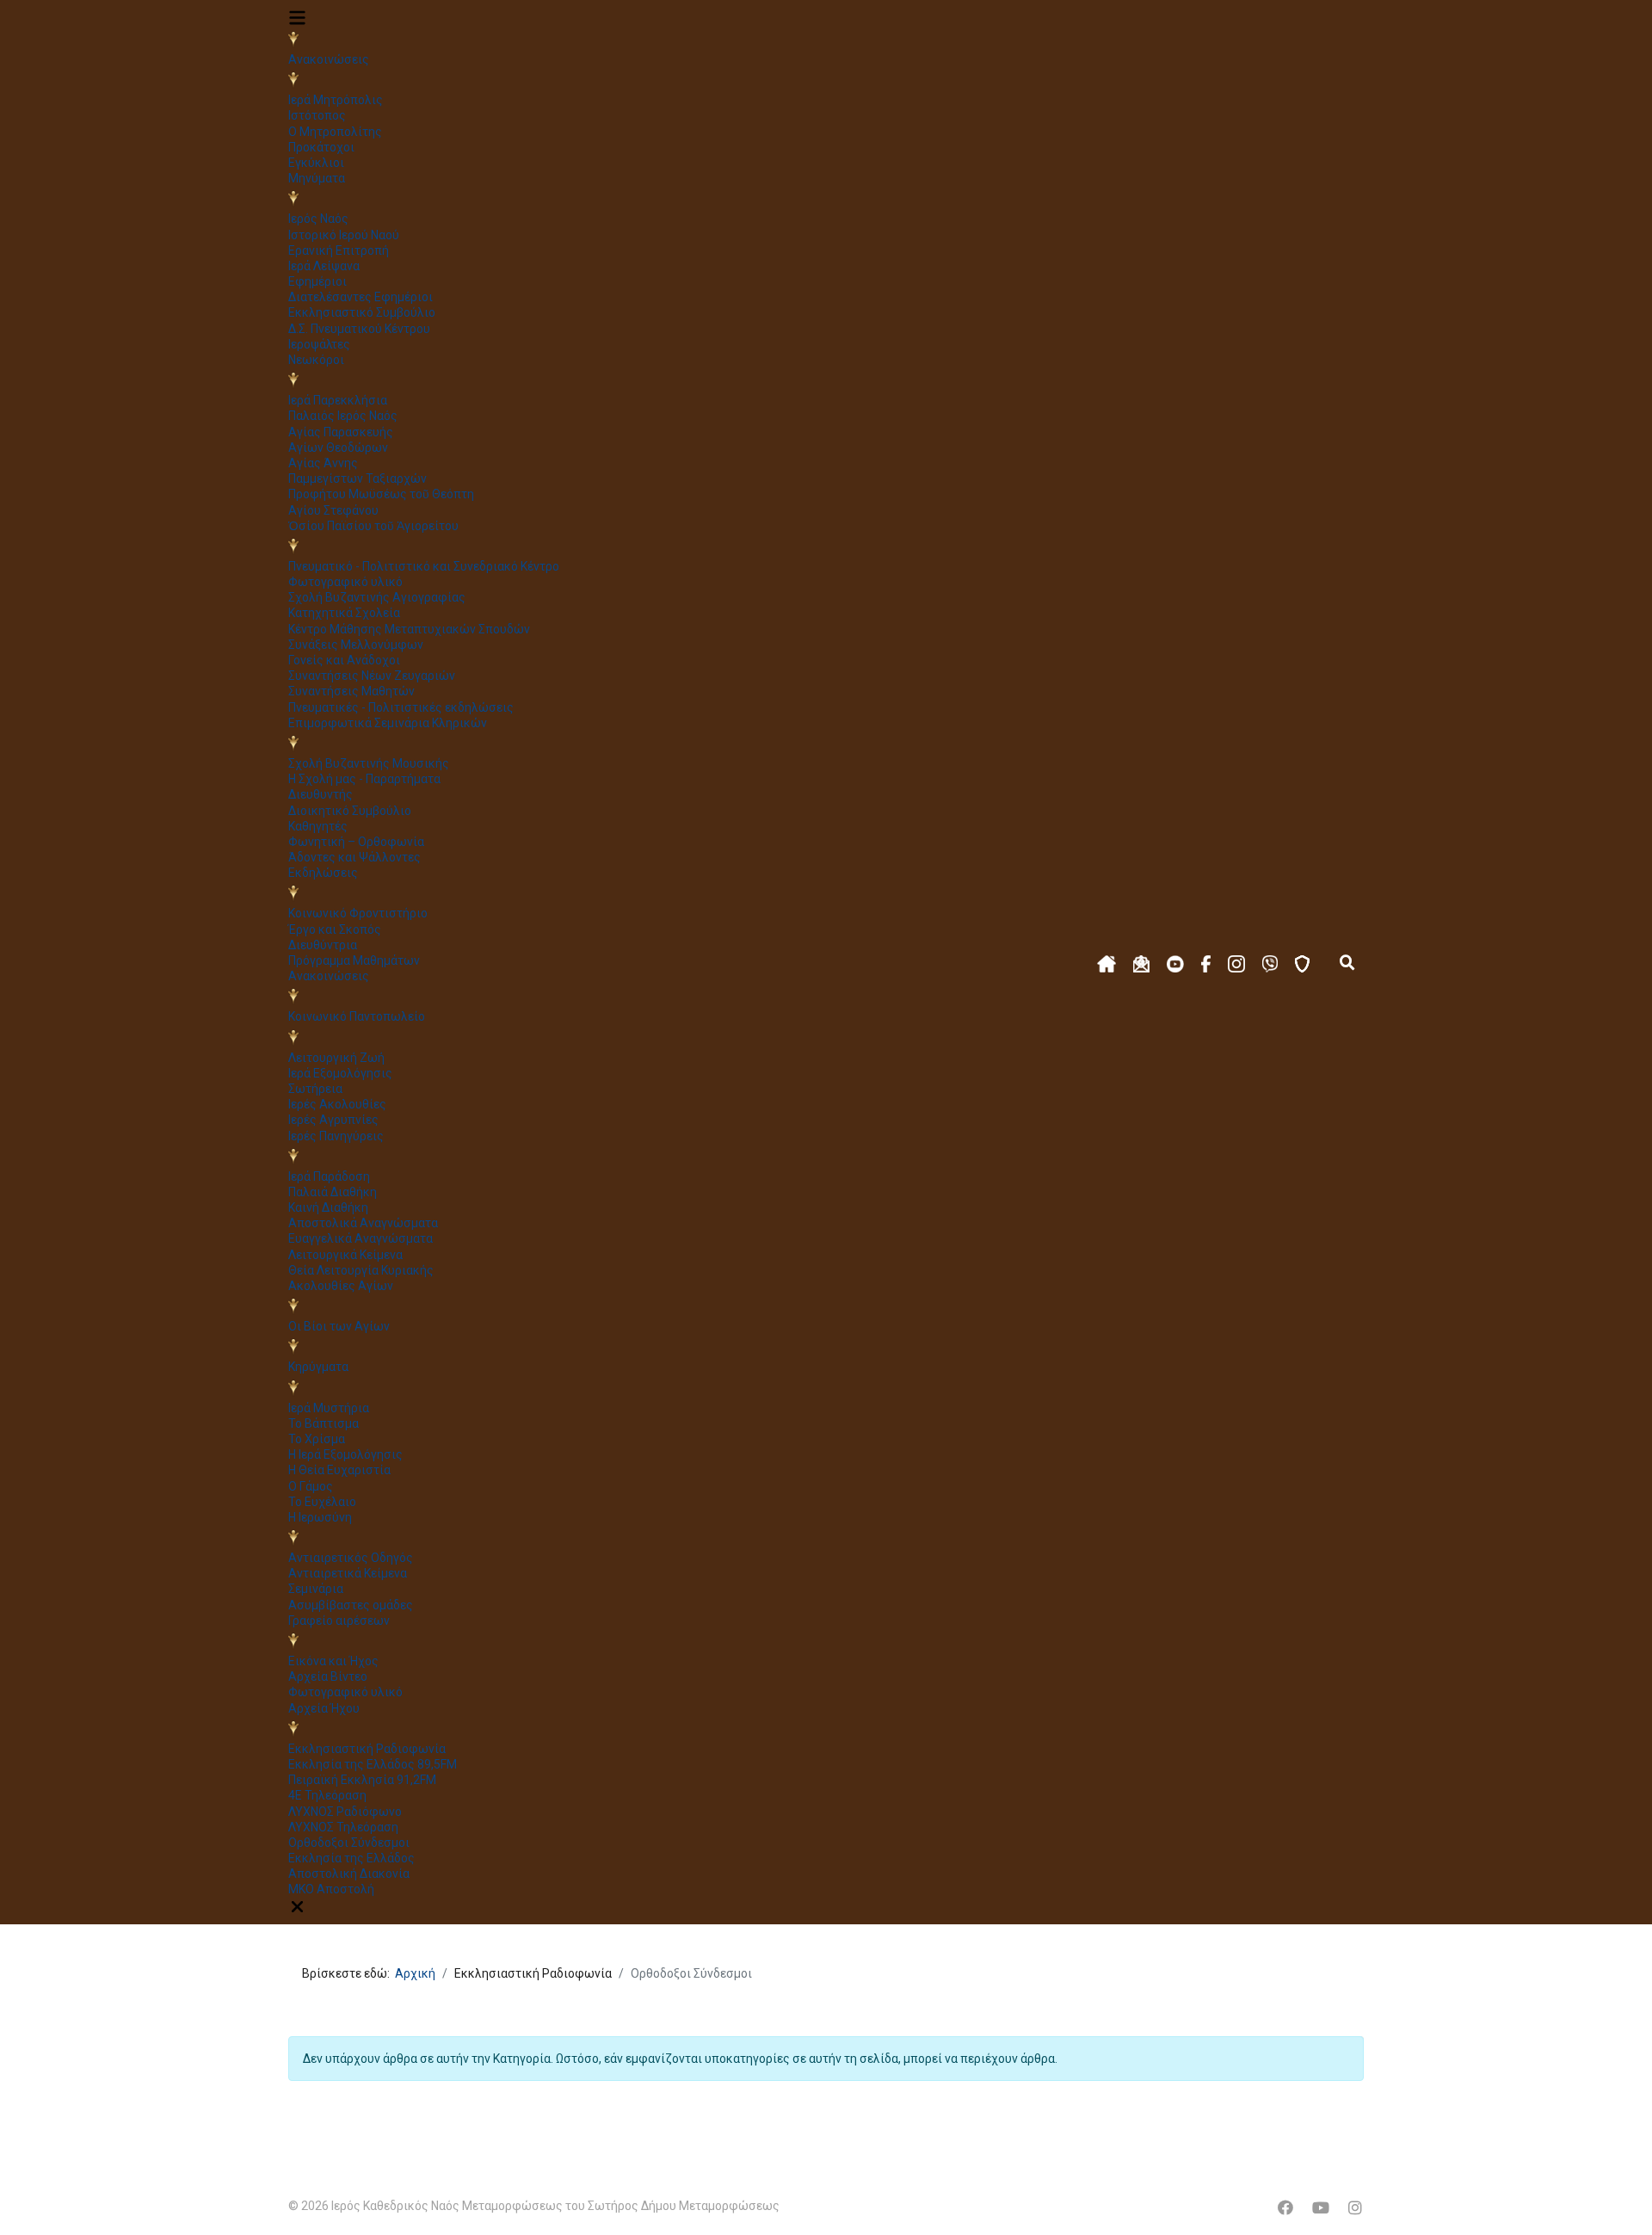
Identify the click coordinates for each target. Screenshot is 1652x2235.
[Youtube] (1321, 2208)
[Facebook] (1285, 2208)
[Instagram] (1355, 2208)
